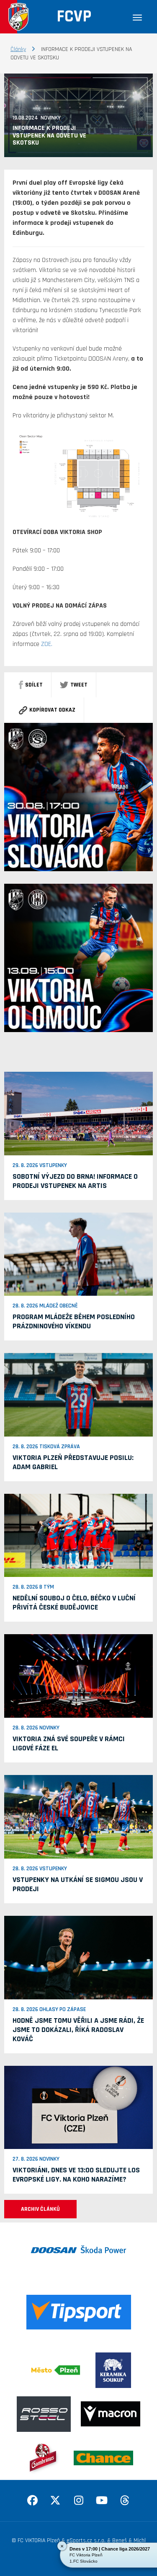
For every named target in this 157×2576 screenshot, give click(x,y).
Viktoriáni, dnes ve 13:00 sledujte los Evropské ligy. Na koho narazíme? (76, 2175)
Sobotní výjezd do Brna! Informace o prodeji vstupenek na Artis (75, 1181)
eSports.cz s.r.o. (86, 2540)
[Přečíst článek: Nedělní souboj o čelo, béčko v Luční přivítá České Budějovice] (78, 1535)
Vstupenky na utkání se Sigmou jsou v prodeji (78, 1884)
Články (18, 49)
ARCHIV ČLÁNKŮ (40, 2209)
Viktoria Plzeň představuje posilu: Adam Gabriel (73, 1462)
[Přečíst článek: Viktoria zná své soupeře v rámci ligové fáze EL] (78, 1676)
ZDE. (46, 644)
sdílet (34, 685)
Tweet (79, 685)
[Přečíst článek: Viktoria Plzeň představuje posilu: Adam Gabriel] (78, 1395)
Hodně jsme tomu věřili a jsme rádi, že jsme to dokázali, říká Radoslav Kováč (78, 2030)
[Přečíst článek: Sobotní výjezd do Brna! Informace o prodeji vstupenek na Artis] (78, 1113)
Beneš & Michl (129, 2540)
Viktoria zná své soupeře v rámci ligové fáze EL (69, 1743)
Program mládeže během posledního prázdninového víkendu (74, 1321)
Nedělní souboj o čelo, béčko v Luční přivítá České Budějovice (74, 1603)
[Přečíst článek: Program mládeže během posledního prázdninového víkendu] (78, 1254)
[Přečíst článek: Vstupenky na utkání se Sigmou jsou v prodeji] (78, 1817)
